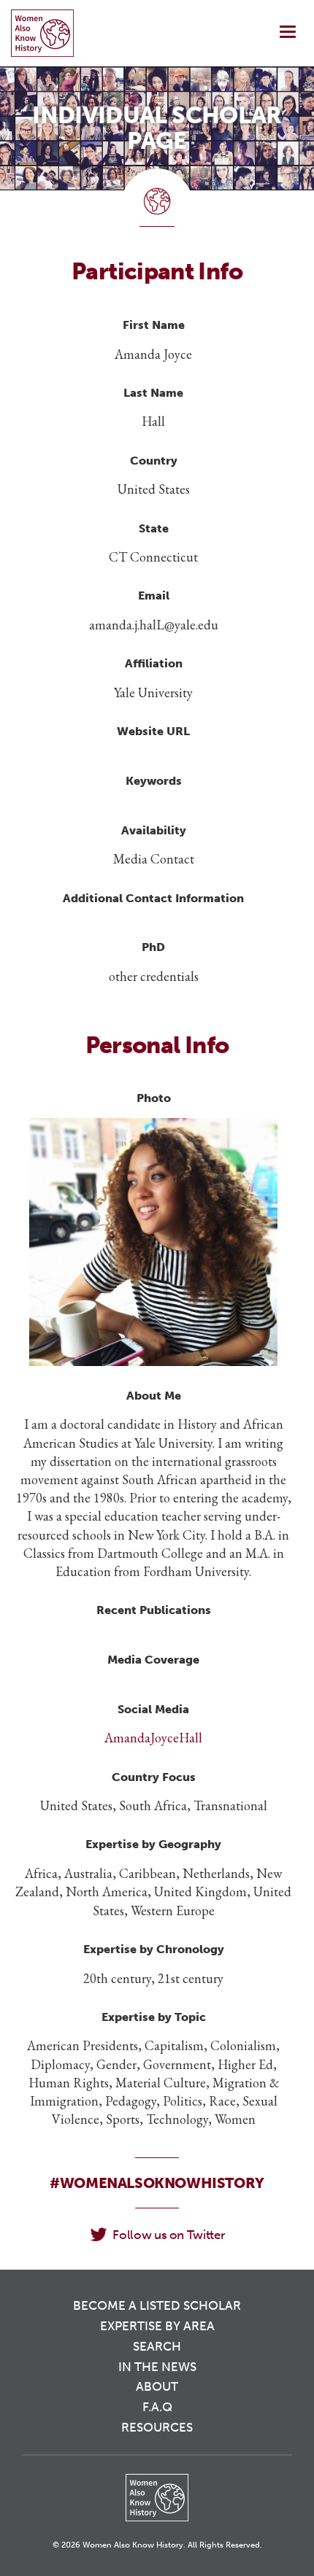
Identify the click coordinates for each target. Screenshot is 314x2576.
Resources (157, 2427)
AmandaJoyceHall (153, 1738)
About (157, 2386)
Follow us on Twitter (168, 2235)
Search (157, 2346)
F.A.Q (157, 2407)
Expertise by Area (157, 2326)
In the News (157, 2367)
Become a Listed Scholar (157, 2305)
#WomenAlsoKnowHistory (157, 2183)
